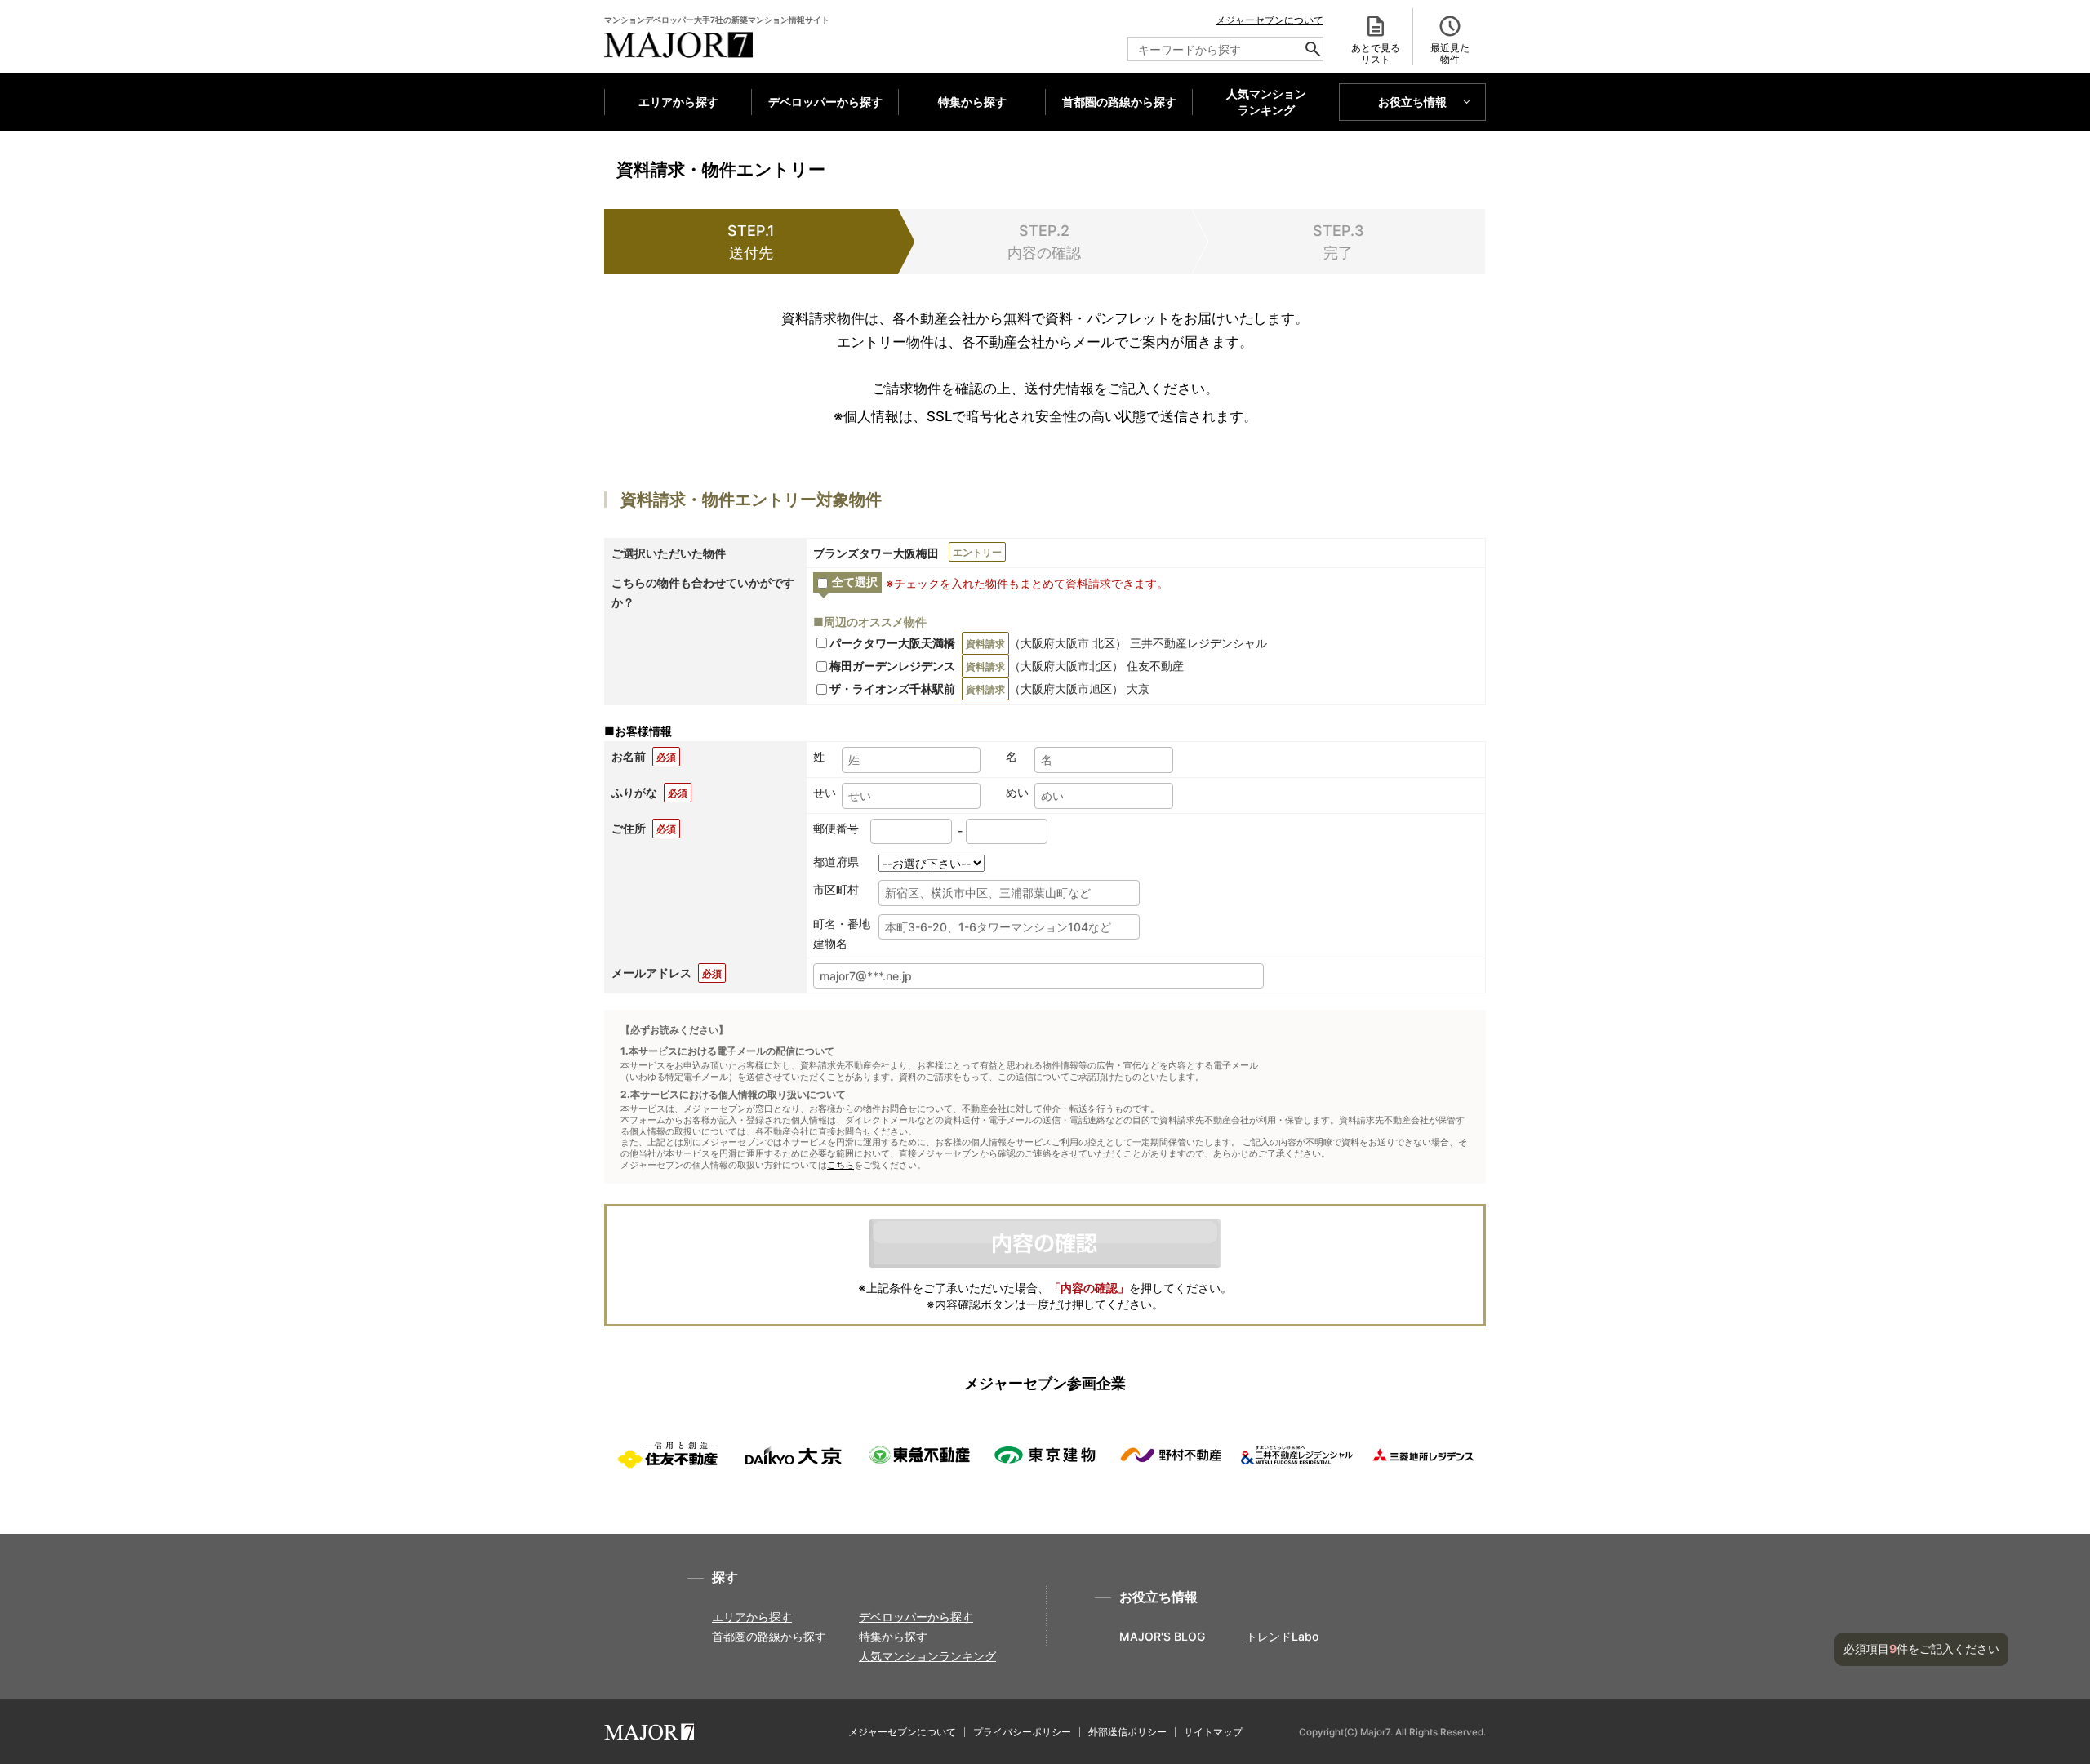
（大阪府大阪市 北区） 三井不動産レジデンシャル (1048, 643)
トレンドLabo (1282, 1636)
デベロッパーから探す (825, 102)
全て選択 (855, 582)
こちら (840, 1165)
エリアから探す (678, 102)
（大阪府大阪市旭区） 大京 (989, 689)
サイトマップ (1213, 1732)
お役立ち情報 (1412, 102)
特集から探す (972, 102)
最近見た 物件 (1450, 53)
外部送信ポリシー (1127, 1732)
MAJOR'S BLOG (1162, 1636)
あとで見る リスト (1376, 53)
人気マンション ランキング (1266, 102)
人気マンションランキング (927, 1656)
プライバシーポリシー (1022, 1732)
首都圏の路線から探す (1119, 102)
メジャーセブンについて (1270, 20)
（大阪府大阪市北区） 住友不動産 (1007, 666)
